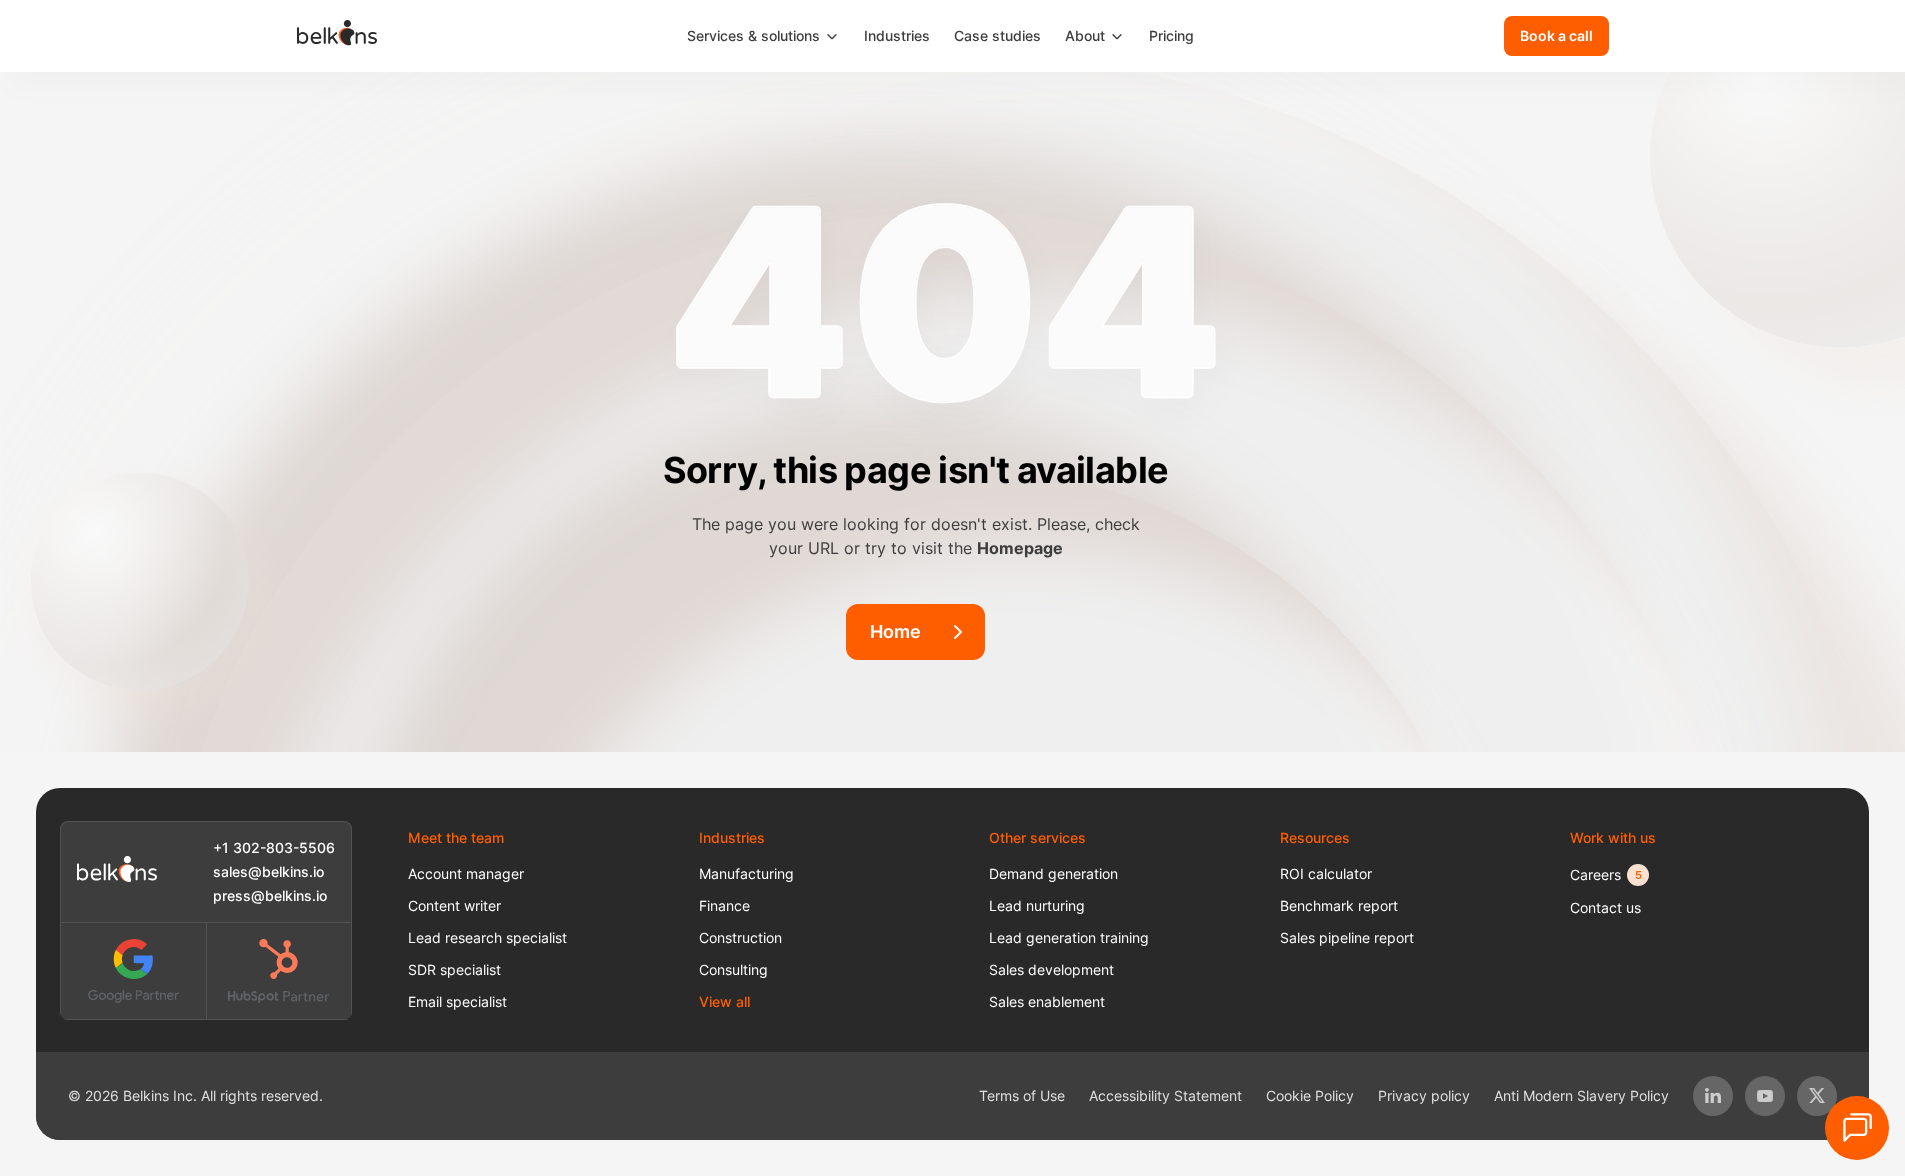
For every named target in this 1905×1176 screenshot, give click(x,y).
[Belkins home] (117, 872)
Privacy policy (1424, 1095)
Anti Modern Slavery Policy (1581, 1095)
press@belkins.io (270, 895)
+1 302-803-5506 (274, 847)
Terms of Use (1022, 1095)
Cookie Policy (1310, 1095)
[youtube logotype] (1765, 1096)
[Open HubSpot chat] (1857, 1128)
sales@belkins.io (268, 871)
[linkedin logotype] (1713, 1096)
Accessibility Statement (1165, 1095)
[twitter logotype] (1817, 1096)
